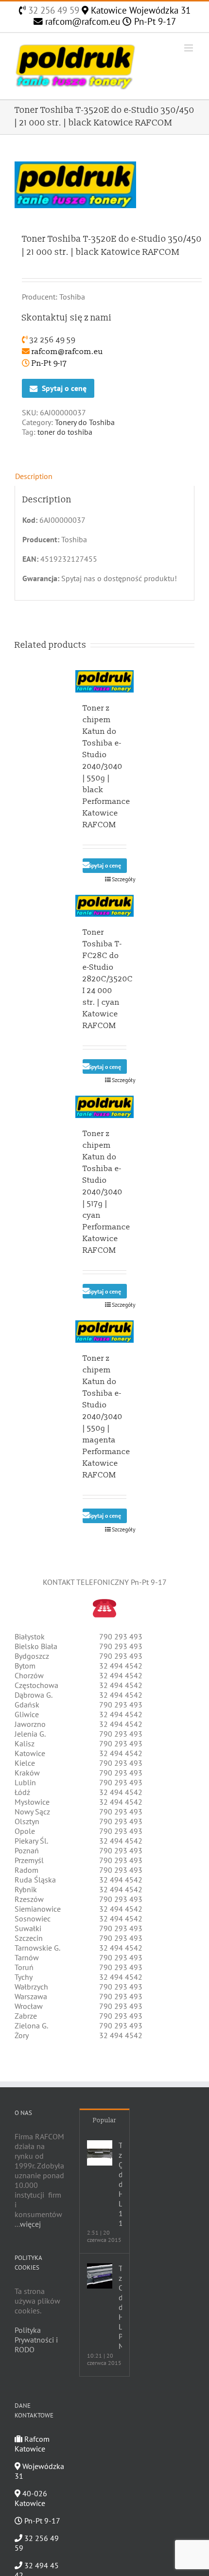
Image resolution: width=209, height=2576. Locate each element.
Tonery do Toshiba (85, 422)
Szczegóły (119, 879)
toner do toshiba (65, 432)
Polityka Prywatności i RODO (36, 2340)
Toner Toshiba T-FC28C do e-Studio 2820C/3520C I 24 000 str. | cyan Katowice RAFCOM (108, 979)
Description (34, 476)
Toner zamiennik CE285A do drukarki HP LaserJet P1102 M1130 (120, 2307)
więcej (30, 2224)
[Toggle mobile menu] (189, 48)
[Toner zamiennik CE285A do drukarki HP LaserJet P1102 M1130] (100, 2276)
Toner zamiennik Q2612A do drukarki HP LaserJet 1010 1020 (120, 2184)
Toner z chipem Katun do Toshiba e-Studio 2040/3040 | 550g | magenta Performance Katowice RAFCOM (106, 1417)
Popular (104, 2120)
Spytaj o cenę (64, 388)
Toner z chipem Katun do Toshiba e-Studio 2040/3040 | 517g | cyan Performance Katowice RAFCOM (106, 1192)
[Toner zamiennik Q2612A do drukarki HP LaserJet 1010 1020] (100, 2153)
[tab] (104, 476)
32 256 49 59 (52, 10)
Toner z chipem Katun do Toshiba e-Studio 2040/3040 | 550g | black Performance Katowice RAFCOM (106, 766)
